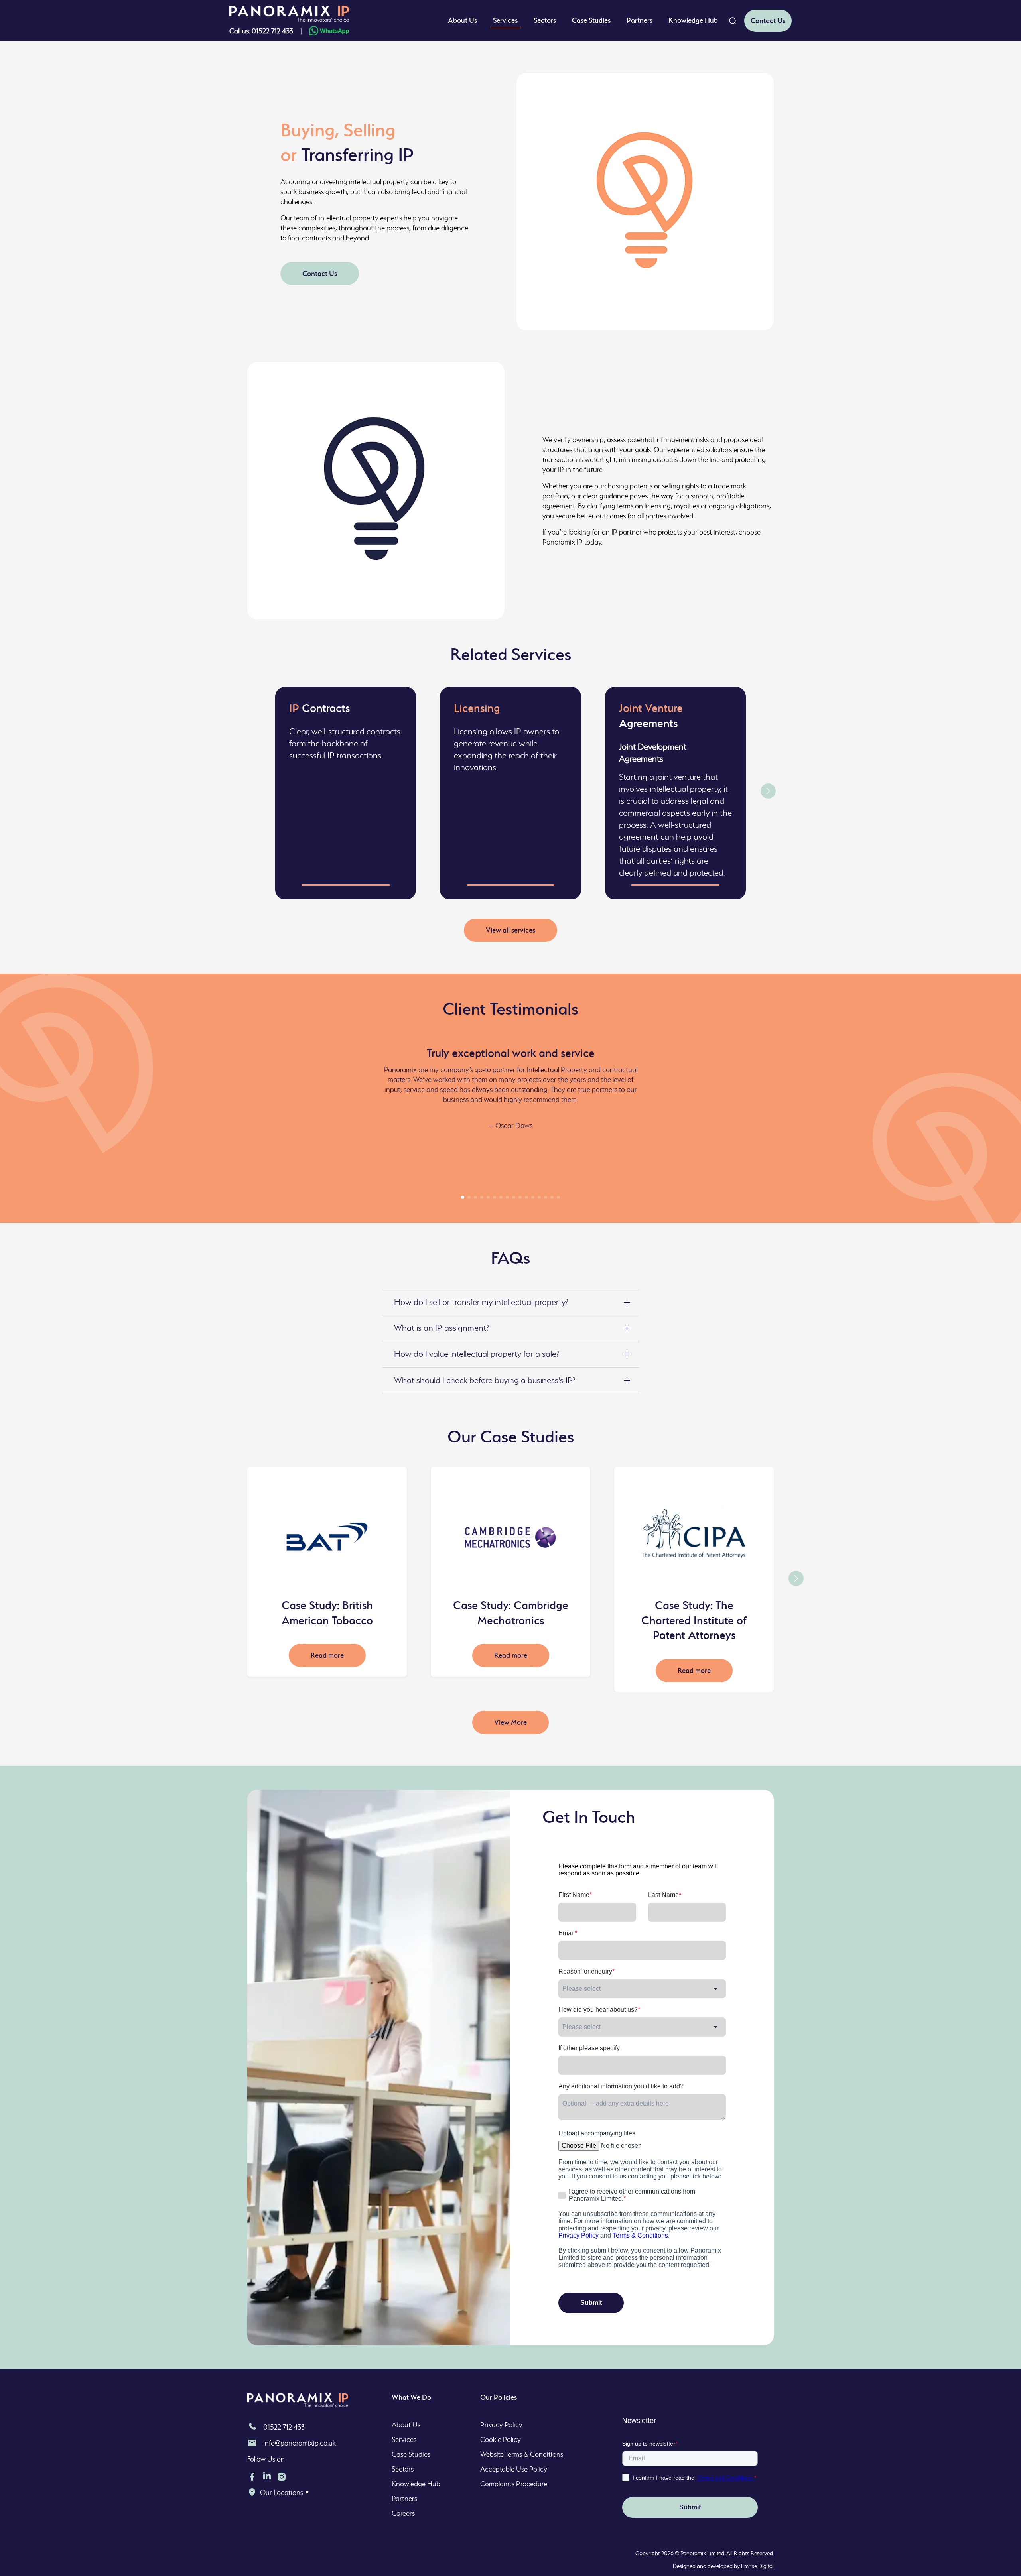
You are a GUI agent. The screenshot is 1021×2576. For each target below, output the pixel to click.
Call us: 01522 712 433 (261, 31)
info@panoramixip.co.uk (300, 2443)
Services (505, 20)
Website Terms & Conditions (522, 2454)
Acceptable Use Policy (514, 2469)
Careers (403, 2513)
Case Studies (591, 20)
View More (510, 1722)
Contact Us (768, 21)
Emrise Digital (757, 2566)
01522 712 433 (284, 2427)
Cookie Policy (501, 2439)
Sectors (545, 20)
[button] (768, 791)
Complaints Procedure (514, 2484)
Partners (640, 20)
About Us (462, 20)
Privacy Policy (501, 2425)
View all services (510, 930)
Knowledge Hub (693, 20)
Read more (327, 1655)
